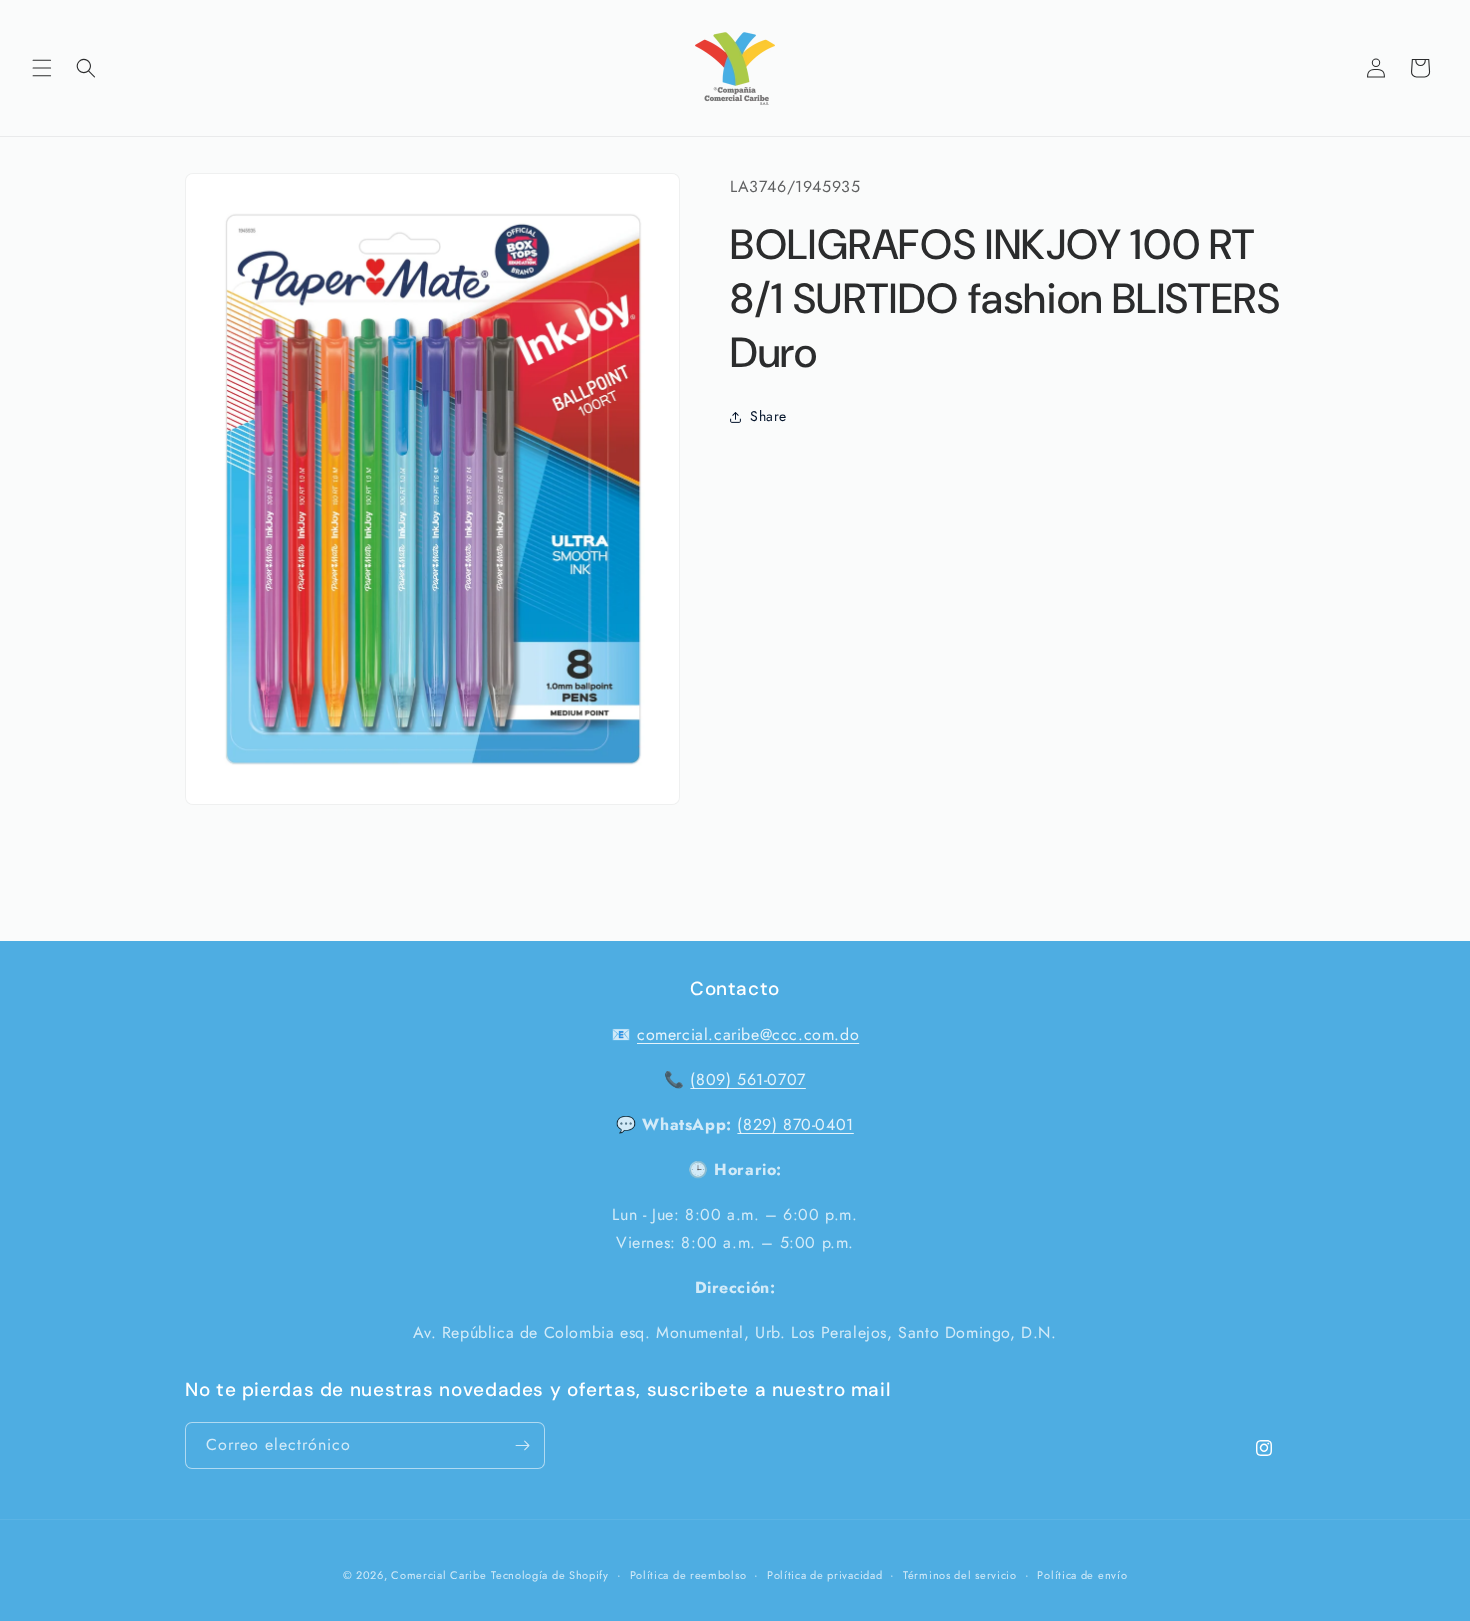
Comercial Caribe (438, 1575)
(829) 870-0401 (795, 1124)
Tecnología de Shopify (550, 1575)
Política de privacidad (824, 1575)
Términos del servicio (960, 1575)
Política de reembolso (688, 1575)
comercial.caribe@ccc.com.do (748, 1034)
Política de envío (1082, 1575)
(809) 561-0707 (747, 1079)
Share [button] (768, 416)
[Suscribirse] (522, 1445)
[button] (42, 68)
